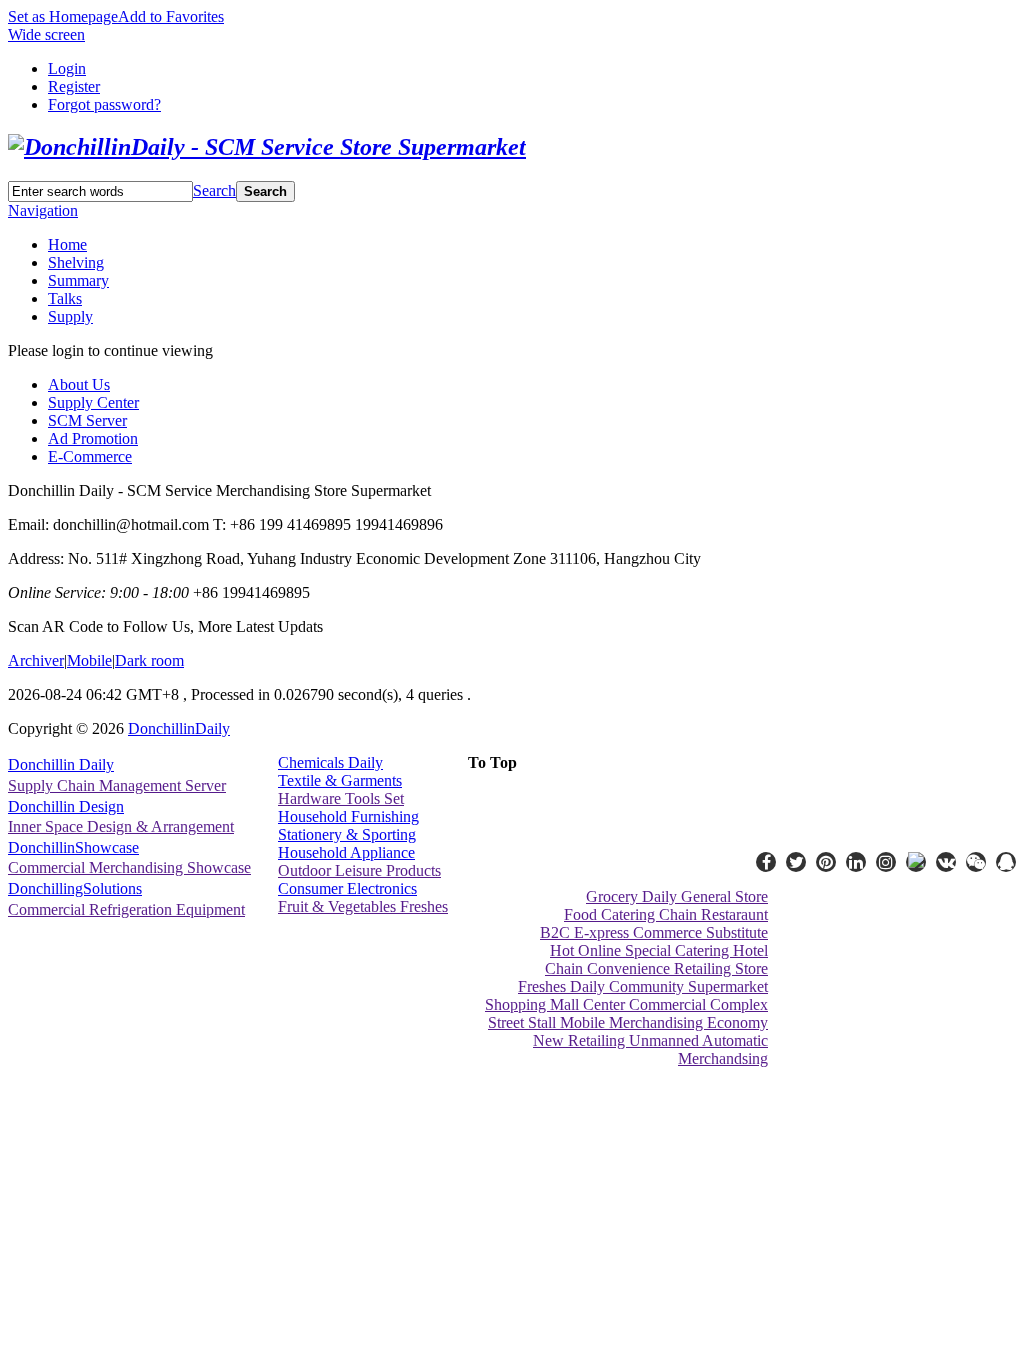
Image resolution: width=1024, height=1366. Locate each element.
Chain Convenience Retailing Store (656, 968)
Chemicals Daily (330, 762)
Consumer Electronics (347, 888)
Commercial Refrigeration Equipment (126, 909)
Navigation (43, 210)
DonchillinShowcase (73, 847)
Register (74, 86)
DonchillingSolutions (75, 888)
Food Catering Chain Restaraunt (666, 914)
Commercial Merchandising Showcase (129, 867)
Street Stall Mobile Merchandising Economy (628, 1022)
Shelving (76, 262)
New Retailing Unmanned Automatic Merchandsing (650, 1049)
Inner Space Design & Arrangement (121, 826)
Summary (78, 280)
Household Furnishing (348, 816)
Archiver (36, 660)
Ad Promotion (93, 438)
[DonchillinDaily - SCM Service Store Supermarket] (267, 147)
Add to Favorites (171, 16)
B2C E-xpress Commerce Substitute (654, 932)
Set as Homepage (63, 16)
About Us (79, 384)
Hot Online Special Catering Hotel (659, 950)
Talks (65, 298)
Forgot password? (104, 104)
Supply (70, 316)
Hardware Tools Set (341, 798)
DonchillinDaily (179, 728)
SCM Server (87, 420)
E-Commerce (90, 456)
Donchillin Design (66, 806)
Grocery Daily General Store (677, 896)
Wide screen (46, 34)
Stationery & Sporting (347, 834)
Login (67, 68)
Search (214, 190)
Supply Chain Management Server (117, 785)
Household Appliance (346, 852)
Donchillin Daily (61, 764)
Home (67, 244)
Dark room (149, 660)
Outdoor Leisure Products (359, 870)
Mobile (89, 660)
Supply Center (93, 402)
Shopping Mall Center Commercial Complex (626, 1004)
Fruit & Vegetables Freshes (363, 906)
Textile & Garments (340, 780)
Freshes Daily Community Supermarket (643, 986)
